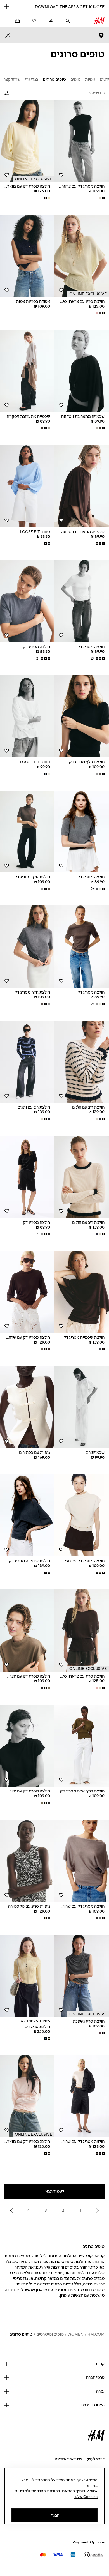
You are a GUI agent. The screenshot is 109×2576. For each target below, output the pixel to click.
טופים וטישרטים (50, 2334)
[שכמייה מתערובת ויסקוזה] (82, 371)
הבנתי (54, 2515)
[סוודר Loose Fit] (27, 486)
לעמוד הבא (55, 2192)
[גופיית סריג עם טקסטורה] (27, 1861)
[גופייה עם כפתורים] (27, 1407)
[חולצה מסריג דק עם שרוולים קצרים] (27, 1292)
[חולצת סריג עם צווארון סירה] (82, 256)
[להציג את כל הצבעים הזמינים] (101, 198)
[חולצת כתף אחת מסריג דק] (82, 1746)
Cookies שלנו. (86, 2497)
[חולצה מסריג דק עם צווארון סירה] (27, 141)
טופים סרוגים (21, 2334)
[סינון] (8, 93)
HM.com (96, 2334)
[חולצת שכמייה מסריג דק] (82, 1292)
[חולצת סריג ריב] (27, 1976)
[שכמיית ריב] (82, 1407)
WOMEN (76, 2334)
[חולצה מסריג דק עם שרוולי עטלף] (82, 1861)
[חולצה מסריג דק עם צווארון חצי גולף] (82, 141)
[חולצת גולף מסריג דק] (82, 716)
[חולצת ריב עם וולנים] (82, 1062)
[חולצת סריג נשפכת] (82, 1976)
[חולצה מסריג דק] (82, 601)
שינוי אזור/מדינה (68, 2459)
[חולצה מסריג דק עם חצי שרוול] (82, 1516)
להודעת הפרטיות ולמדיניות (37, 2491)
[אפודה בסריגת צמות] (27, 256)
